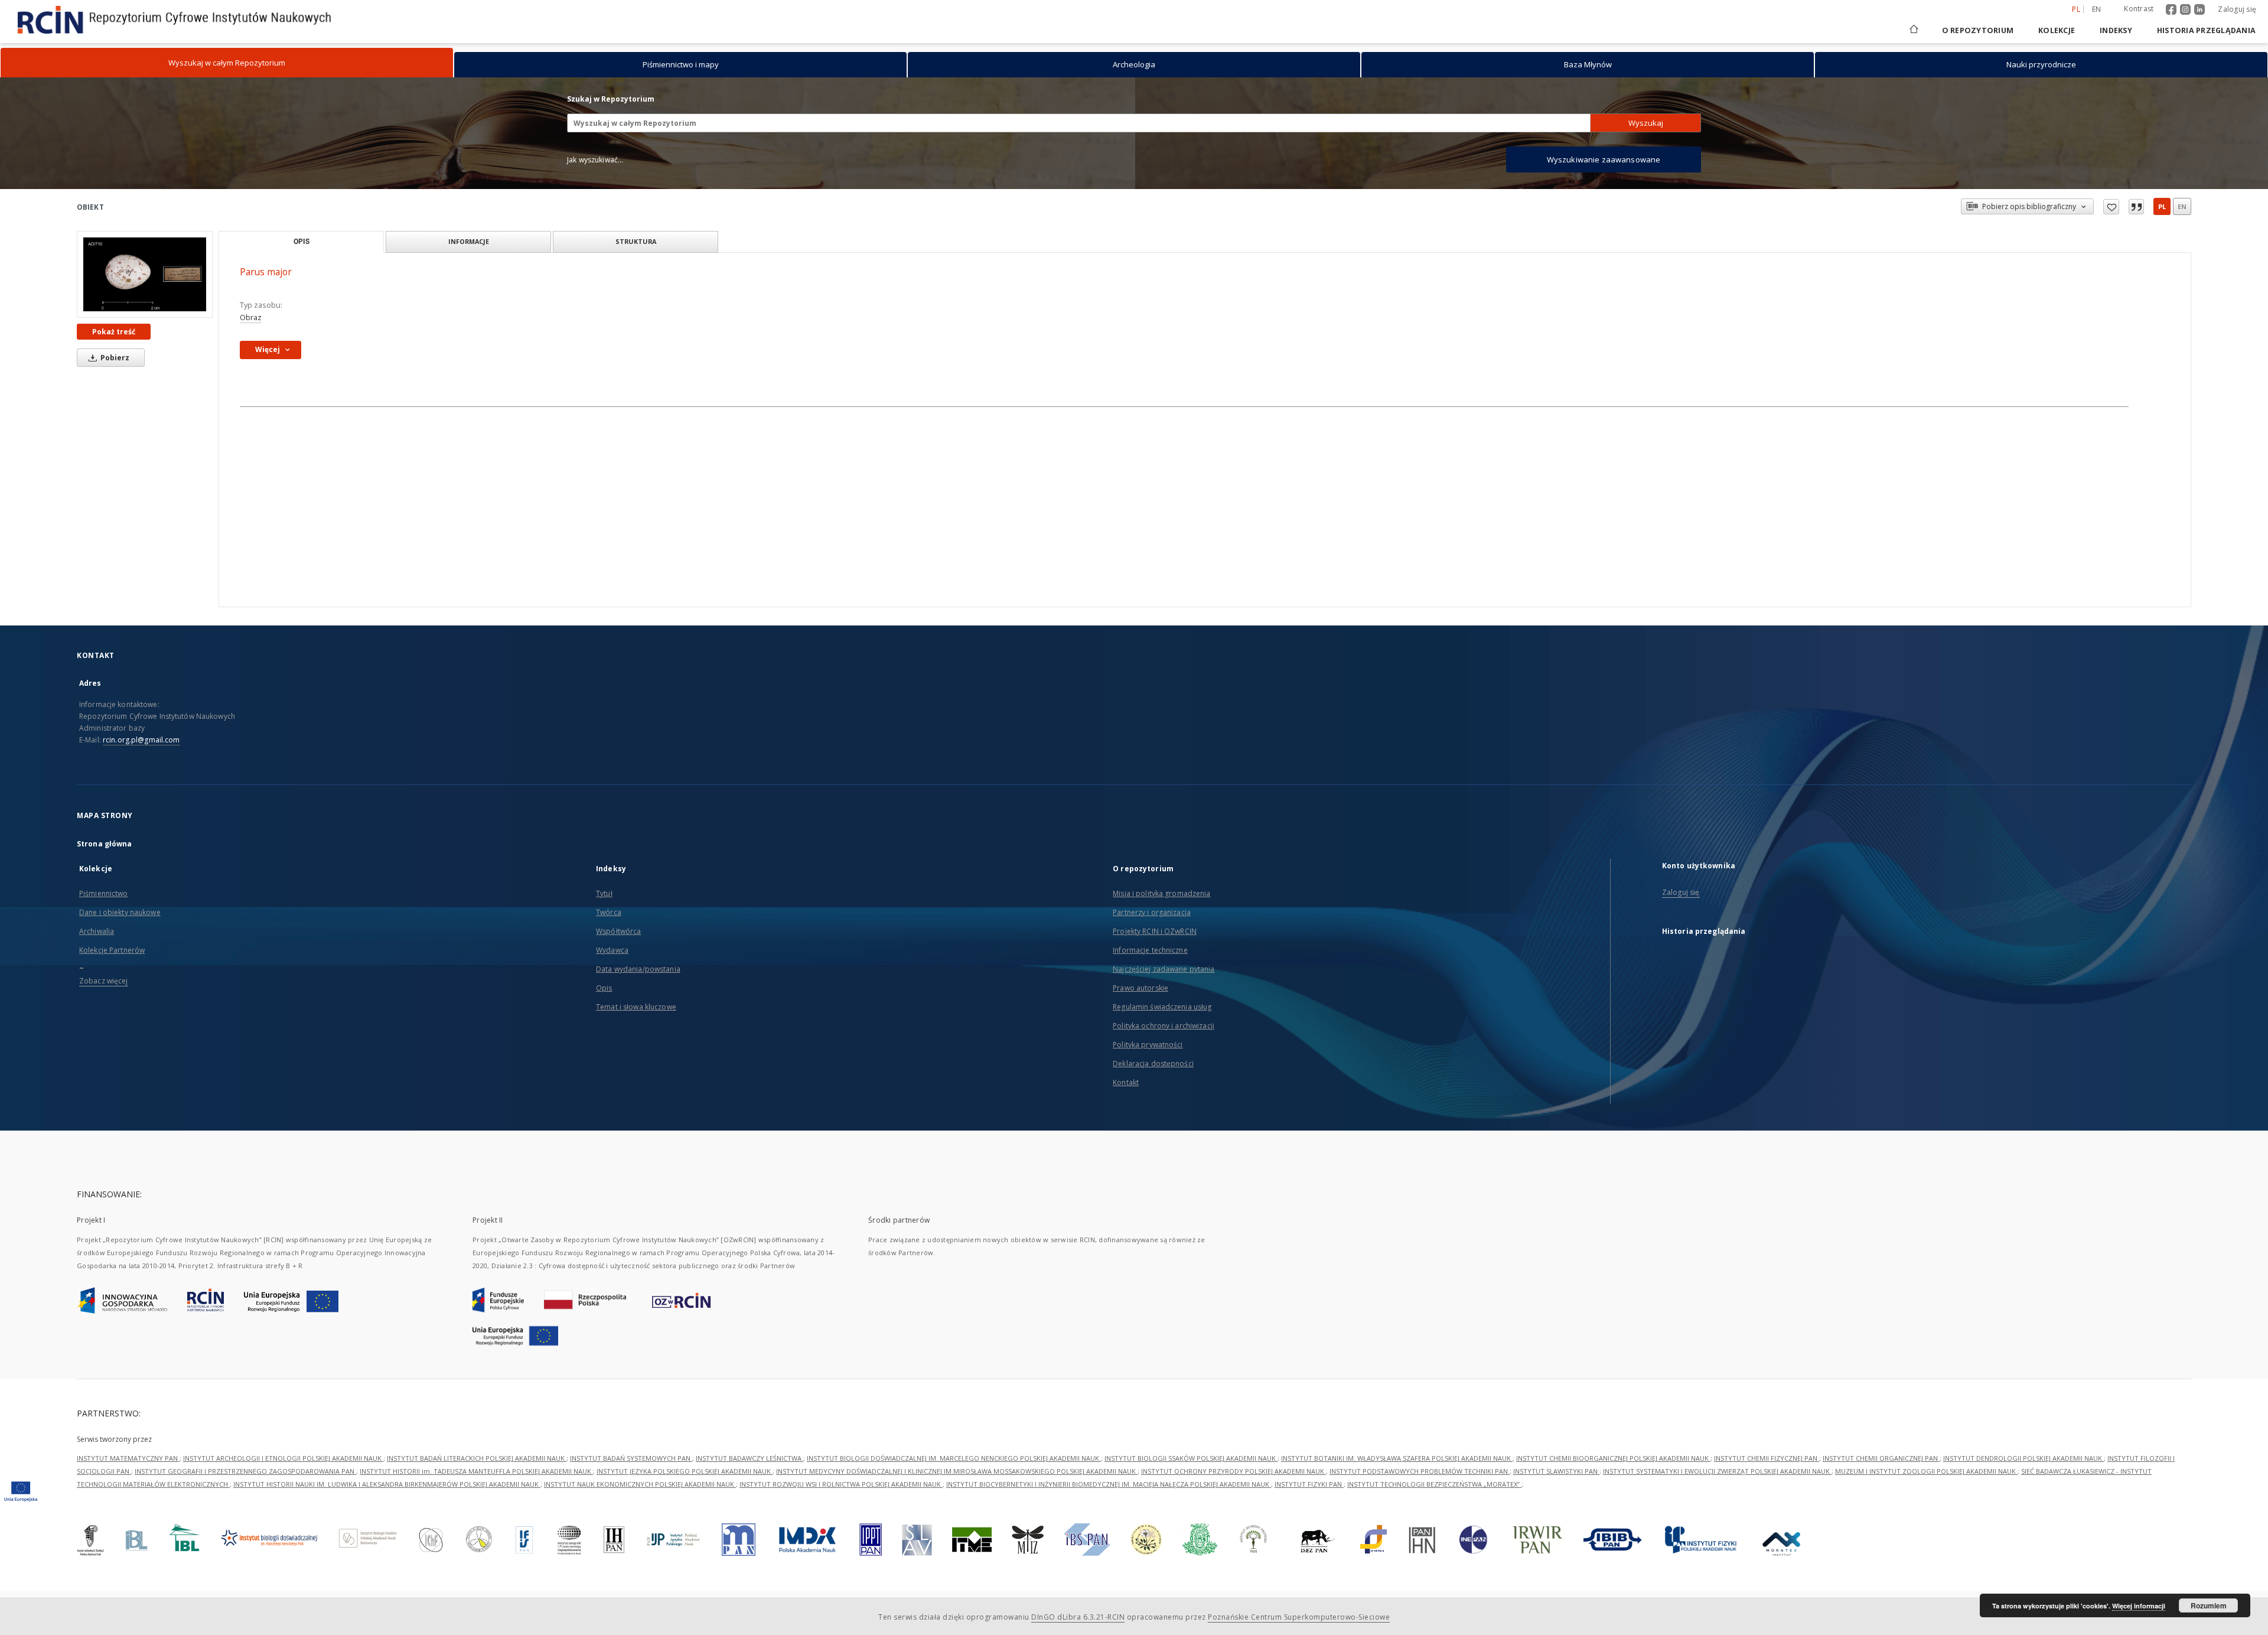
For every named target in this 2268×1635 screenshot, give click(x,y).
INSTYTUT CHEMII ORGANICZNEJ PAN (1881, 1458)
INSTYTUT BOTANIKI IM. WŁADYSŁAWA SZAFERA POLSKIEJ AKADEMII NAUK (1397, 1458)
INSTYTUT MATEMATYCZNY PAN (128, 1458)
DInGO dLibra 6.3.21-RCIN (1078, 1617)
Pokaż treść (114, 332)
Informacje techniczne (1150, 950)
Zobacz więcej (104, 981)
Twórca (609, 912)
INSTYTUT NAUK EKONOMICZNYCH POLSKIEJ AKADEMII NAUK (640, 1484)
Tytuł (604, 893)
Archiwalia (97, 931)
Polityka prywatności (1148, 1045)
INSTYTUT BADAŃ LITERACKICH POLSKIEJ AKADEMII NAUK (477, 1458)
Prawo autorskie (1140, 988)
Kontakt (1126, 1082)
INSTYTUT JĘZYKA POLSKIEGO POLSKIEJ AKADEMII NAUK (685, 1471)
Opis (604, 988)
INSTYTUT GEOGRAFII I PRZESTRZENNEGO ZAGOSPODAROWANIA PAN (245, 1471)
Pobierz (114, 358)
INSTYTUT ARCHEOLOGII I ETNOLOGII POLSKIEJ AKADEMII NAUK (283, 1458)
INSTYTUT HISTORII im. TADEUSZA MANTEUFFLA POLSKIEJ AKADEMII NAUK (476, 1471)
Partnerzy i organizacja (1152, 912)
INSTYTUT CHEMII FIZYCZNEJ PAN (1767, 1458)
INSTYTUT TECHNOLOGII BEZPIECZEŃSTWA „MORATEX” (1434, 1484)
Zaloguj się (2237, 9)
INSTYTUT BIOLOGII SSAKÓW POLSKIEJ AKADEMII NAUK (1191, 1458)
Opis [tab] (302, 242)
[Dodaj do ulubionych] (2111, 207)
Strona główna (105, 844)
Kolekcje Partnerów (112, 950)
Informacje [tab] (469, 241)
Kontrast (2139, 9)
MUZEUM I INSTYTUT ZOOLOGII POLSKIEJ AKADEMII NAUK (1926, 1471)
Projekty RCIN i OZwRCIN (1155, 931)
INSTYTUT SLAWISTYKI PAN (1556, 1471)
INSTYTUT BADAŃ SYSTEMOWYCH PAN (631, 1458)
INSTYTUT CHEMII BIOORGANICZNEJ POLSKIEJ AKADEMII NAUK (1613, 1458)
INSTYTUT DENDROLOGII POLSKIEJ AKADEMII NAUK (2023, 1458)
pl (2162, 206)
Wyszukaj (1646, 123)
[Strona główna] (1913, 30)
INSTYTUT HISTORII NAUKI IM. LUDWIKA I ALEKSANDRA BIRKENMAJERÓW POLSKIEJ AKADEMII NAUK (387, 1484)
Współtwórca (618, 931)
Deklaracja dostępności (1153, 1064)
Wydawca (612, 950)
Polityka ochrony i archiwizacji (1164, 1026)
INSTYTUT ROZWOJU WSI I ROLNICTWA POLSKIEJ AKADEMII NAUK (841, 1484)
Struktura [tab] (636, 241)
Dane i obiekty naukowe (120, 912)
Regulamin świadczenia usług (1162, 1007)
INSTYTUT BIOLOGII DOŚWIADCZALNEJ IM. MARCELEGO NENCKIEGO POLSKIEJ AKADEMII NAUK (954, 1458)
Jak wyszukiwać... (595, 160)
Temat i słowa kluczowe (636, 1007)
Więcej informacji (2139, 1606)
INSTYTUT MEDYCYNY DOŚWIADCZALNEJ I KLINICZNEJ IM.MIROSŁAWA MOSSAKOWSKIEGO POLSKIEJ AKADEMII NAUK (957, 1471)
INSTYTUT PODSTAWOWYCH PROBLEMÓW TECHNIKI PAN (1420, 1471)
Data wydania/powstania (638, 969)
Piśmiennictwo (104, 893)
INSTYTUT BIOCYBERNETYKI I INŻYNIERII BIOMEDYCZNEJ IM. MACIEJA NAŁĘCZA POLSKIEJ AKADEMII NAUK (1109, 1484)
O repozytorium (1978, 30)
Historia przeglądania (2206, 30)
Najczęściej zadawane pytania (1164, 969)
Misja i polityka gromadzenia (1161, 893)
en (2097, 9)
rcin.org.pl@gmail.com (141, 740)
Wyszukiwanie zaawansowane (1604, 159)
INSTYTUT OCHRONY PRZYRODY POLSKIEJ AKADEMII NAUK (1234, 1471)
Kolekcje (2057, 30)
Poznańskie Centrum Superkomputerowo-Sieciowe (1299, 1617)
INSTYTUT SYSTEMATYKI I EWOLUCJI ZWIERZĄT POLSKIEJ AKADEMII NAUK (1717, 1471)
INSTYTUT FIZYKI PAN (1309, 1484)
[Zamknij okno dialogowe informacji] (2136, 207)
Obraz (251, 317)
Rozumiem (2209, 1605)
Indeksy (2116, 30)
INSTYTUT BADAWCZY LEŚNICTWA (750, 1458)
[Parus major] (145, 274)
